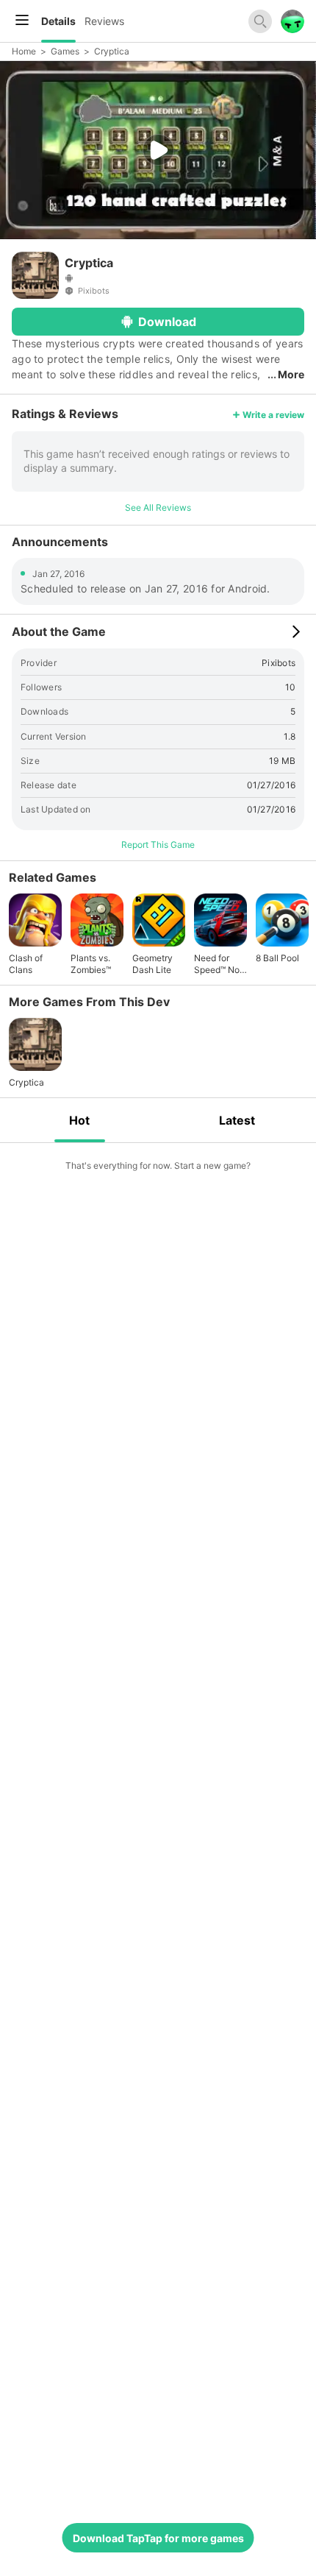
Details (58, 21)
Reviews (104, 21)
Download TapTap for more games (158, 2538)
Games (65, 51)
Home (24, 51)
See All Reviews (158, 507)
